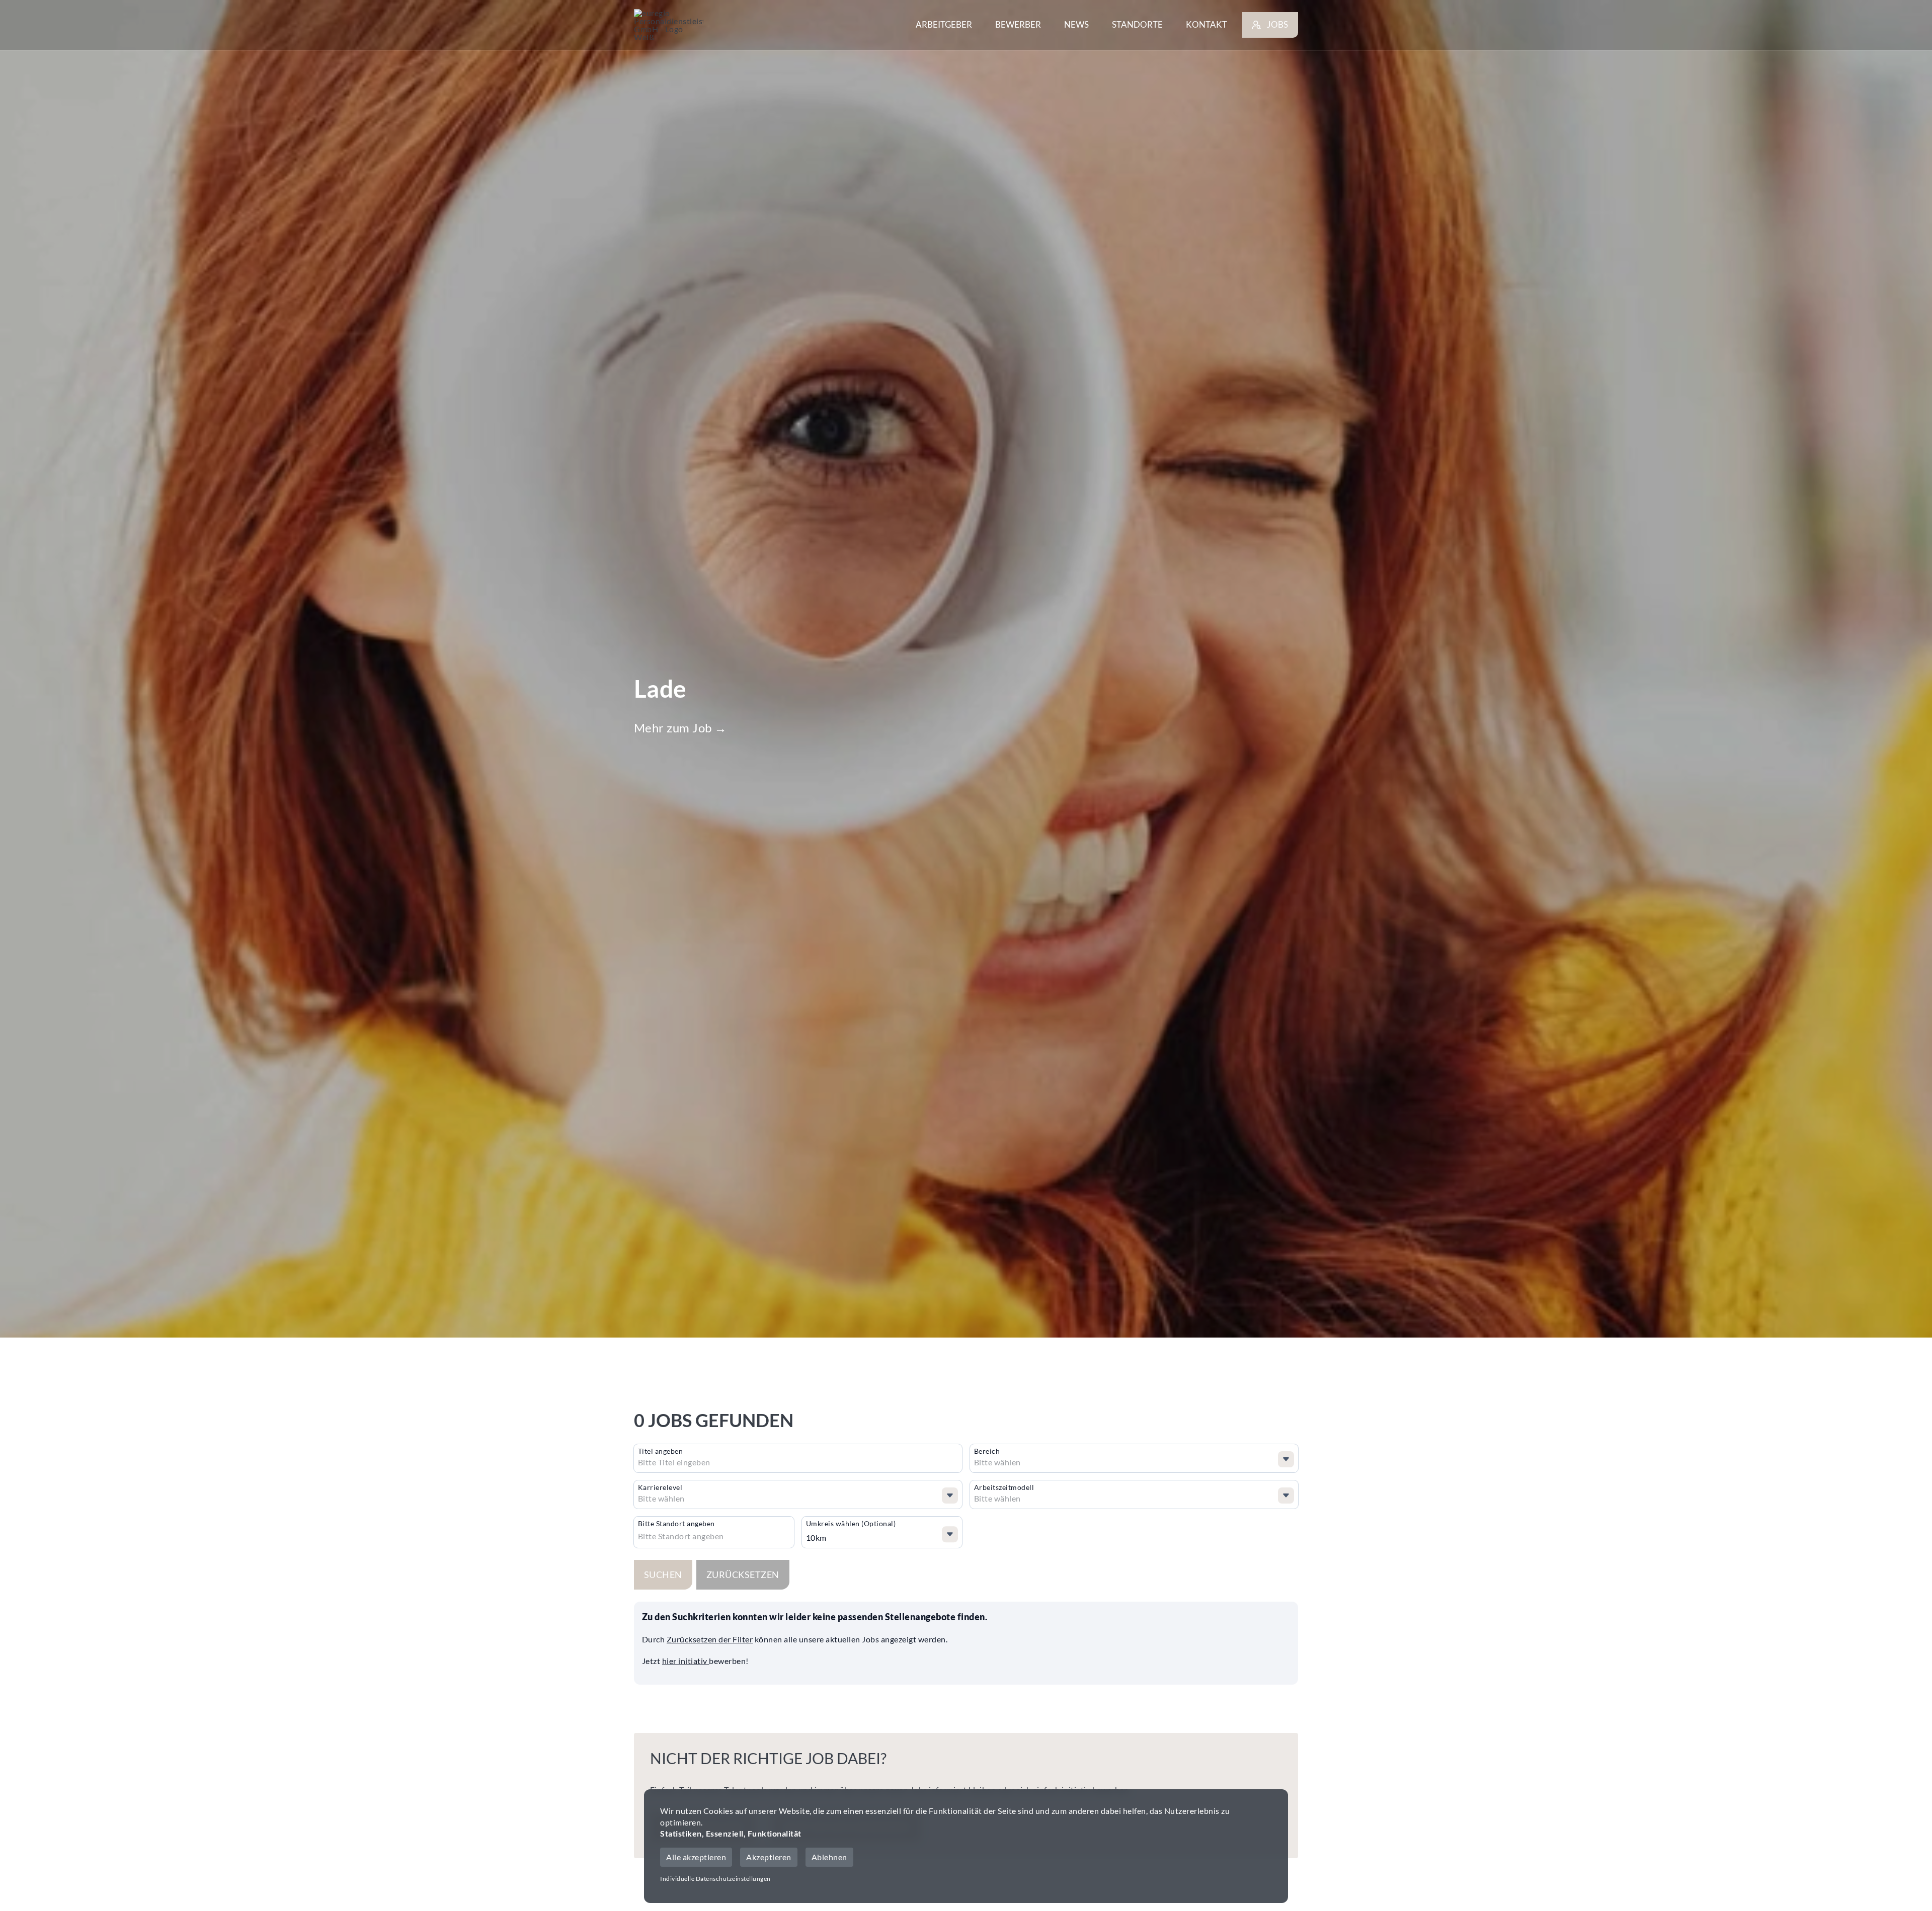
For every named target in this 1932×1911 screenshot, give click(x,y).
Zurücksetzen (743, 1574)
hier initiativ (686, 1661)
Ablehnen (829, 1857)
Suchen (663, 1574)
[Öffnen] (1286, 1459)
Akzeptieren (769, 1857)
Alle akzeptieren (696, 1857)
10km (816, 1538)
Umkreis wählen (851, 1523)
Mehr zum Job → (680, 728)
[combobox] (715, 1462)
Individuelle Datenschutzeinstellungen (715, 1879)
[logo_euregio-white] (669, 25)
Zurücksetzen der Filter (710, 1639)
